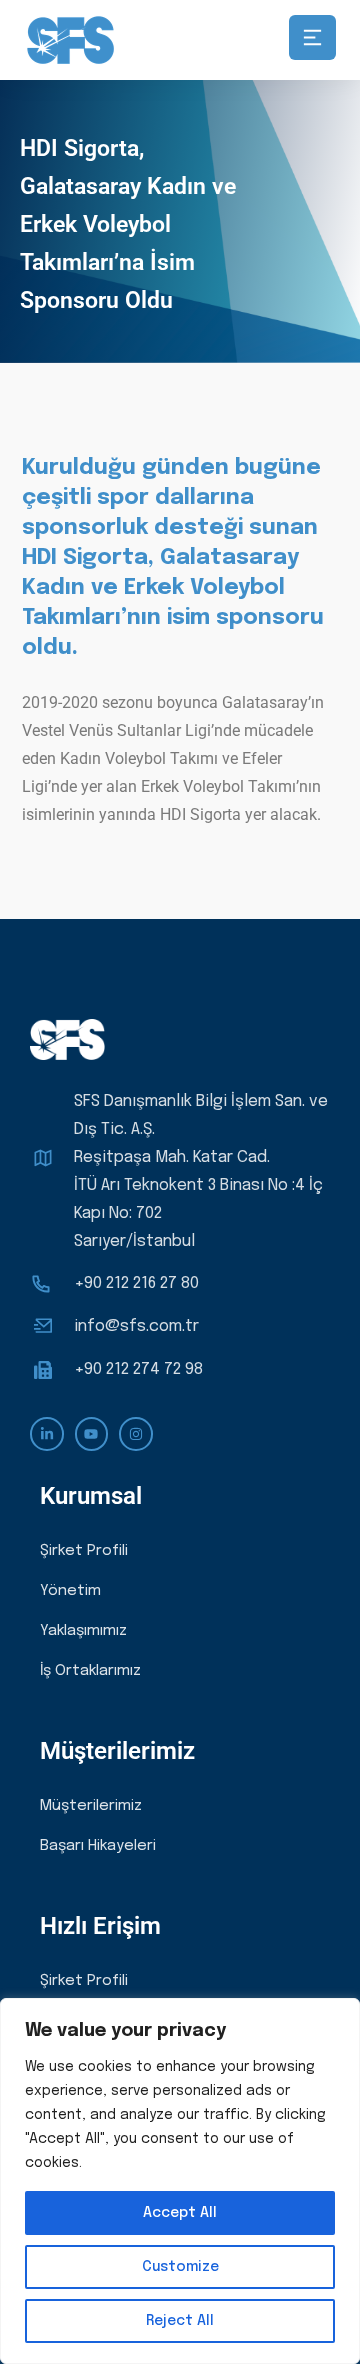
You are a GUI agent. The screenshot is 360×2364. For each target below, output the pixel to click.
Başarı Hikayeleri (98, 1846)
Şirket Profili (84, 1551)
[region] (180, 2181)
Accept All (180, 2213)
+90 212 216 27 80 (136, 1283)
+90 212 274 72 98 (138, 1369)
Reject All (180, 2321)
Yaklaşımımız (83, 1631)
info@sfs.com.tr (136, 1326)
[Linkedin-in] (47, 1434)
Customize (180, 2267)
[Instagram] (136, 1434)
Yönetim (70, 1591)
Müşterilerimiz (91, 1806)
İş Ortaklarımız (90, 1671)
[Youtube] (92, 1434)
